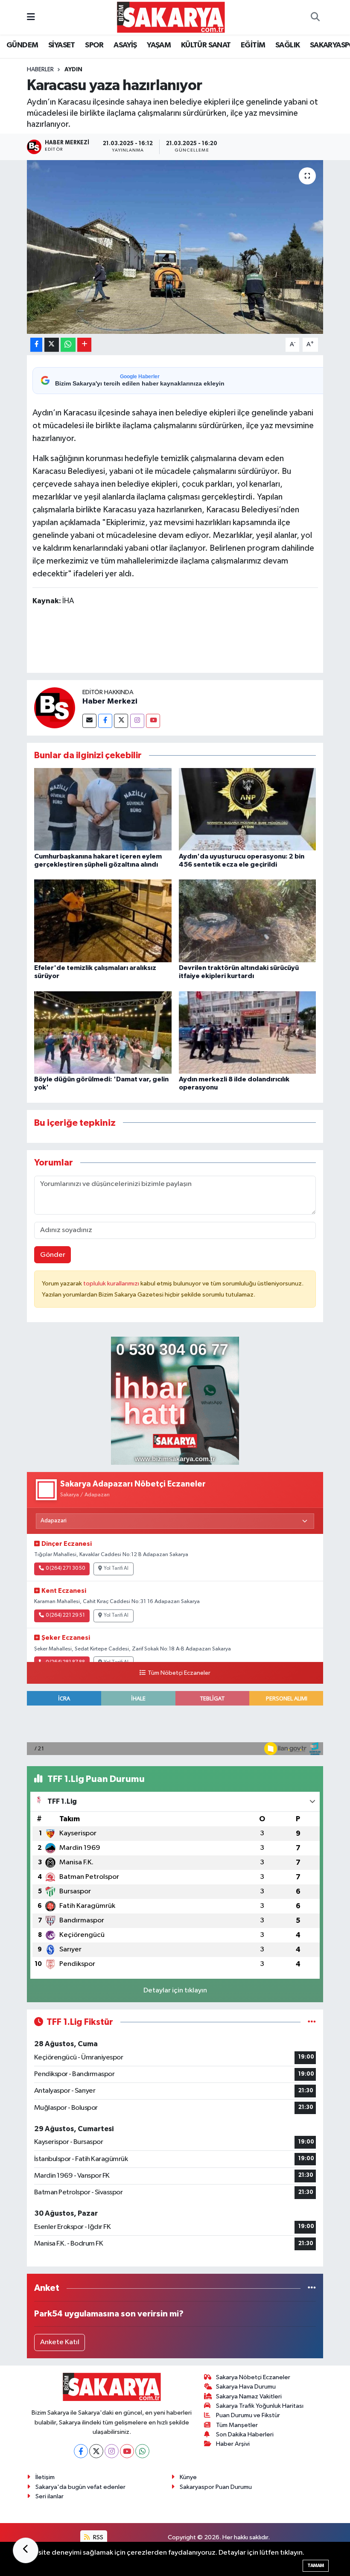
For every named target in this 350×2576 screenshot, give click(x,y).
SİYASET (62, 45)
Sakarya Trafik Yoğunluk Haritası (260, 2406)
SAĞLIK (287, 45)
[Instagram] (137, 721)
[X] (96, 2451)
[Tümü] (312, 2288)
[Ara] (315, 18)
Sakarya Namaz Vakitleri (249, 2396)
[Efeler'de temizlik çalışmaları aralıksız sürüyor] (103, 921)
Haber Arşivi (233, 2444)
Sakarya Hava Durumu (246, 2387)
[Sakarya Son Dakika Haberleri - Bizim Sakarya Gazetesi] (171, 17)
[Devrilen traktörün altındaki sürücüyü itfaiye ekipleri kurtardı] (248, 921)
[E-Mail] (89, 721)
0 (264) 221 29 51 (65, 1615)
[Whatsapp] (142, 2451)
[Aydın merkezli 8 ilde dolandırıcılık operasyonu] (248, 1032)
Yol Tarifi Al (116, 1568)
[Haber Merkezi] (55, 708)
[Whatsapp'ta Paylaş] (68, 345)
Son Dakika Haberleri (245, 2434)
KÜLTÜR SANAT (206, 45)
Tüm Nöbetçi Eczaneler (179, 1673)
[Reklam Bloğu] (175, 1400)
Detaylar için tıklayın (175, 1990)
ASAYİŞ (125, 45)
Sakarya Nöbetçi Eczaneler (253, 2377)
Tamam (316, 2566)
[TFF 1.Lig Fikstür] (312, 2022)
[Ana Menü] (31, 17)
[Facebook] (105, 721)
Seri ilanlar (50, 2496)
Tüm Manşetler (237, 2425)
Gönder (53, 1255)
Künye (188, 2477)
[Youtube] (153, 721)
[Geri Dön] (26, 2550)
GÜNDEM (22, 45)
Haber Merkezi (110, 701)
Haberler (40, 70)
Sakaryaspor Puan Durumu (216, 2487)
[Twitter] (121, 721)
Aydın (73, 70)
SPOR (94, 45)
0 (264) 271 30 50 (65, 1568)
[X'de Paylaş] (52, 345)
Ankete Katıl (60, 2342)
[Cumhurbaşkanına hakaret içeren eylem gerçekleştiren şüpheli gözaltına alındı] (103, 809)
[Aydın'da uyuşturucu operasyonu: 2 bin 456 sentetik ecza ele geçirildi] (248, 809)
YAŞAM (159, 45)
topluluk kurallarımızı (112, 1284)
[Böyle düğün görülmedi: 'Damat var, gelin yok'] (103, 1032)
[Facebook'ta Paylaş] (36, 345)
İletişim (45, 2477)
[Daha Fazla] (84, 345)
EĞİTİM (253, 45)
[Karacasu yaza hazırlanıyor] (175, 247)
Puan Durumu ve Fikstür (248, 2415)
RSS (98, 2537)
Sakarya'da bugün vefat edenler (80, 2487)
